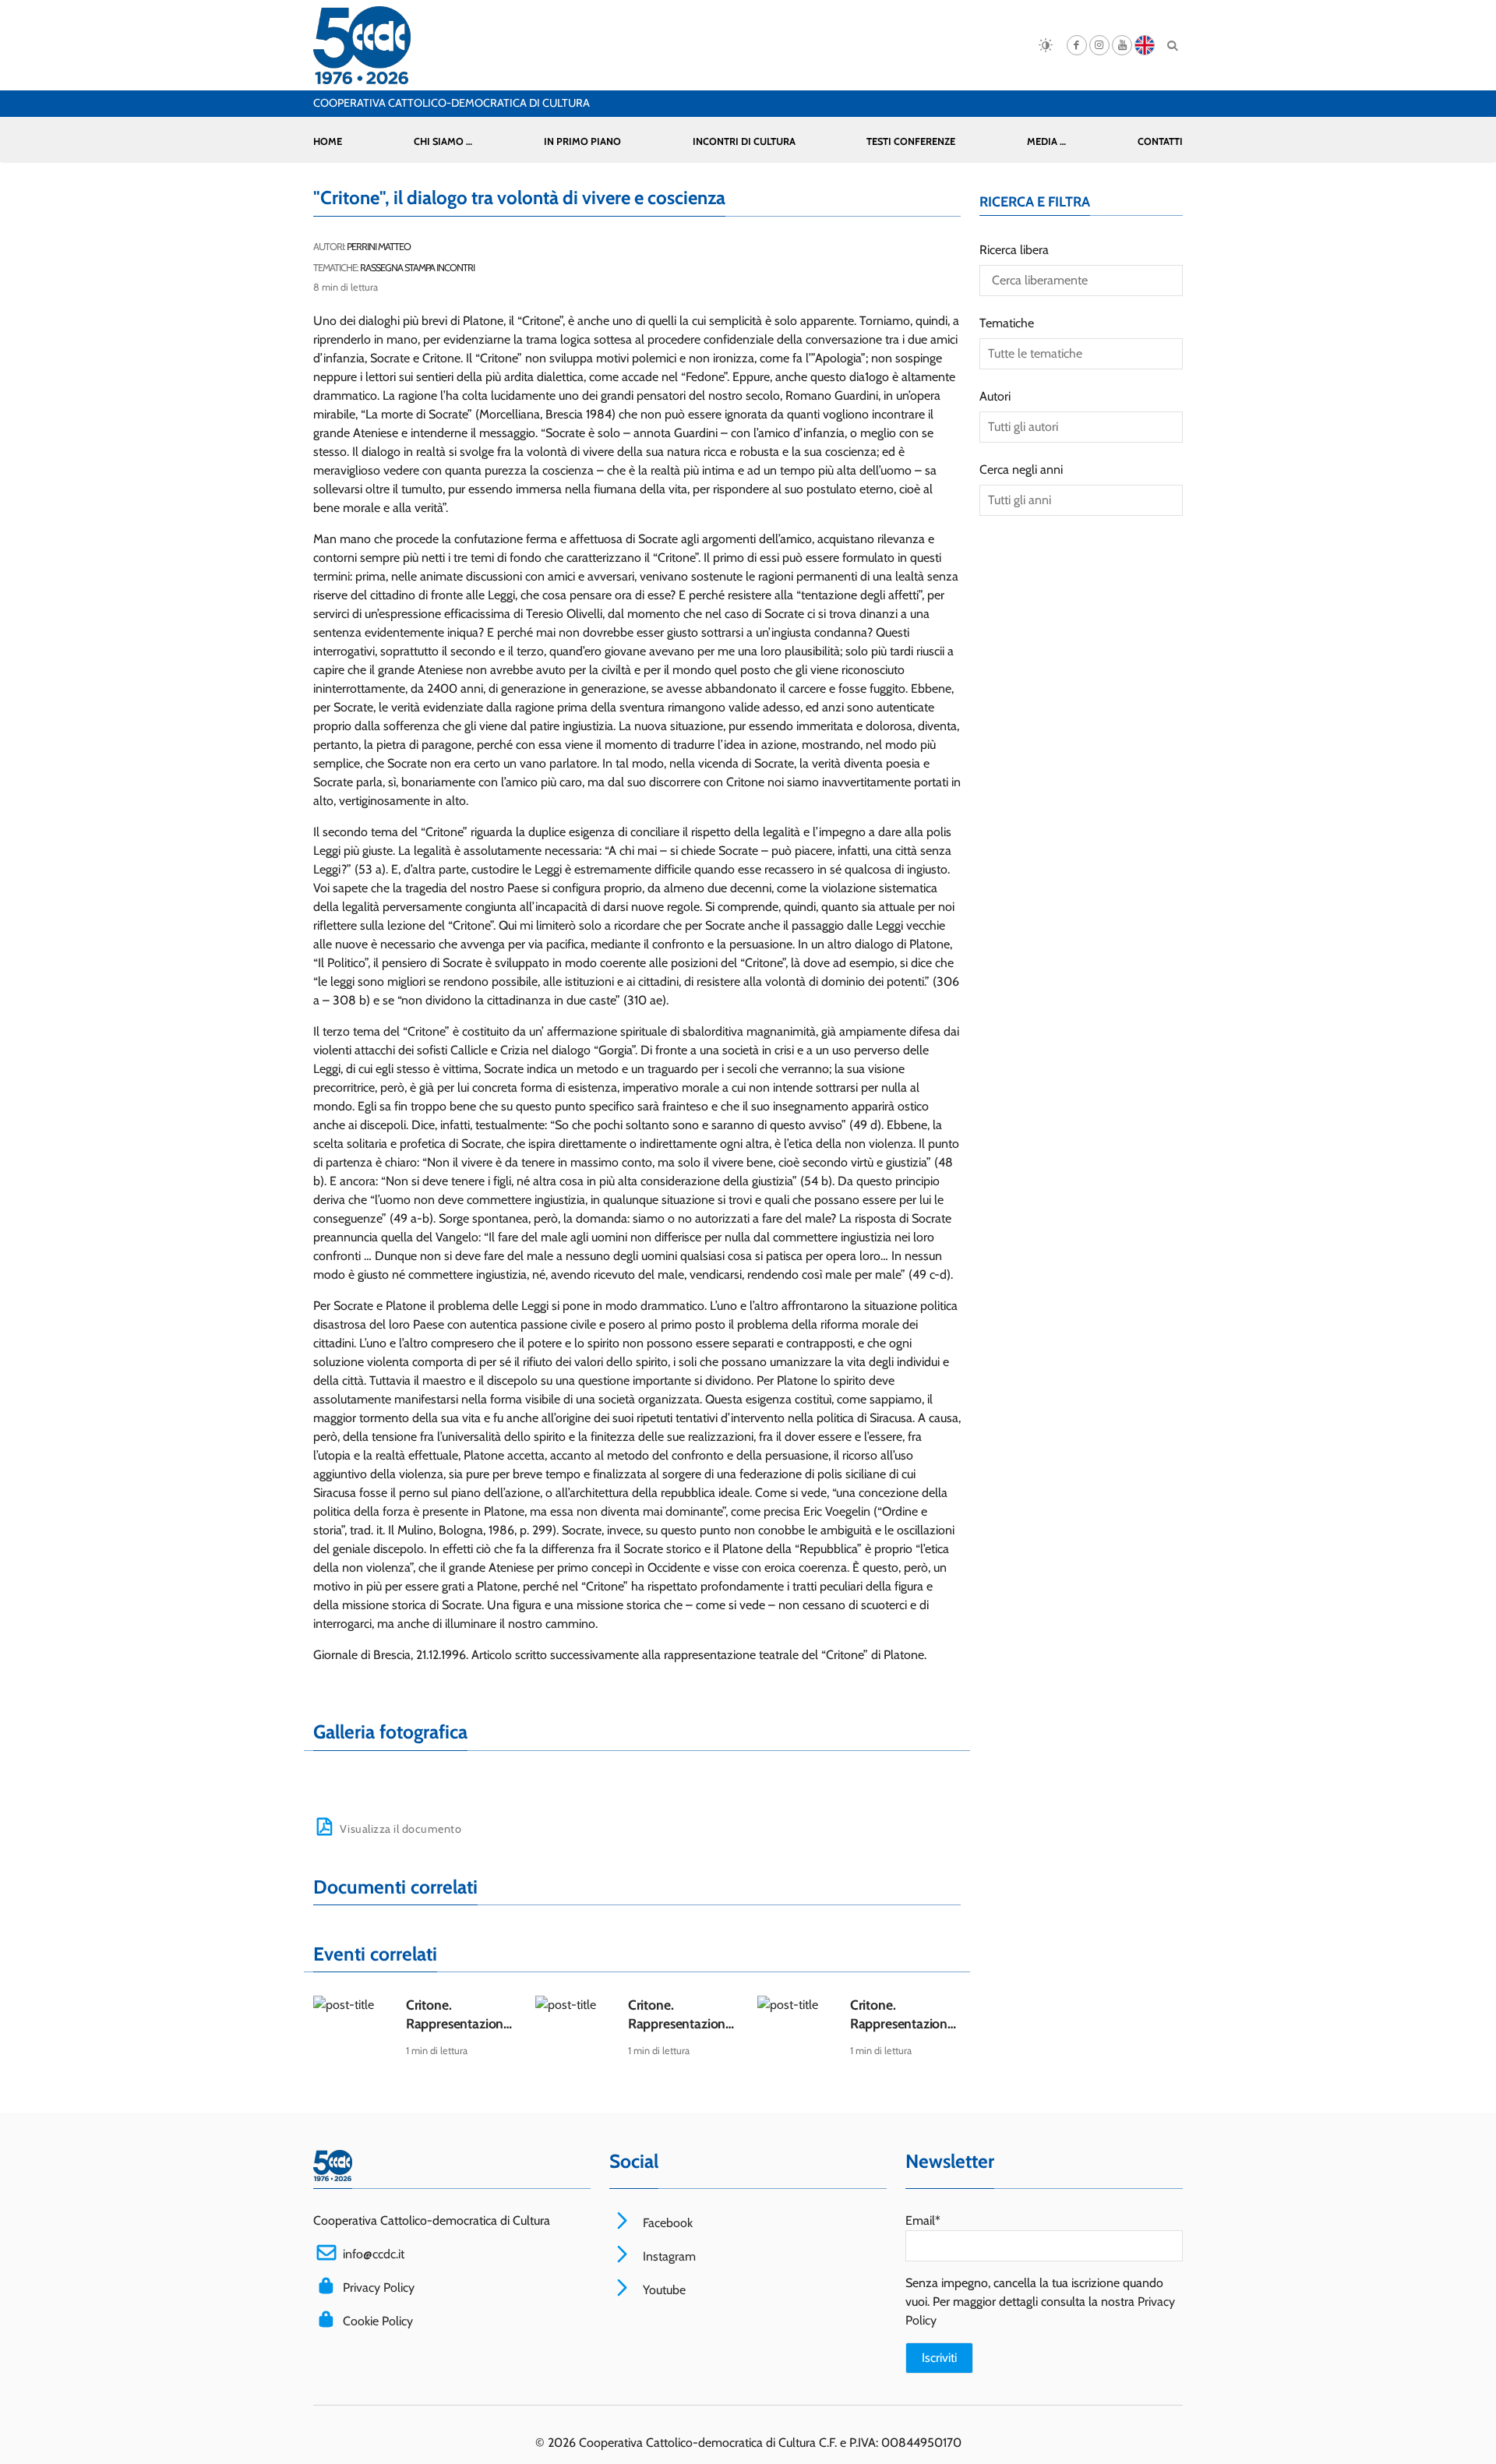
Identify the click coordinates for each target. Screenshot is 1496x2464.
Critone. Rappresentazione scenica (458, 2023)
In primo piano (582, 141)
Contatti (1160, 141)
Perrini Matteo (379, 247)
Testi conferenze (911, 141)
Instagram (668, 2256)
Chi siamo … (443, 141)
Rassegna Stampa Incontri (417, 268)
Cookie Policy (378, 2321)
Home (328, 141)
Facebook (666, 2223)
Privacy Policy (379, 2287)
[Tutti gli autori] (1081, 427)
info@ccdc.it (374, 2254)
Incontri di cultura (744, 141)
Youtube (663, 2290)
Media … (1046, 141)
